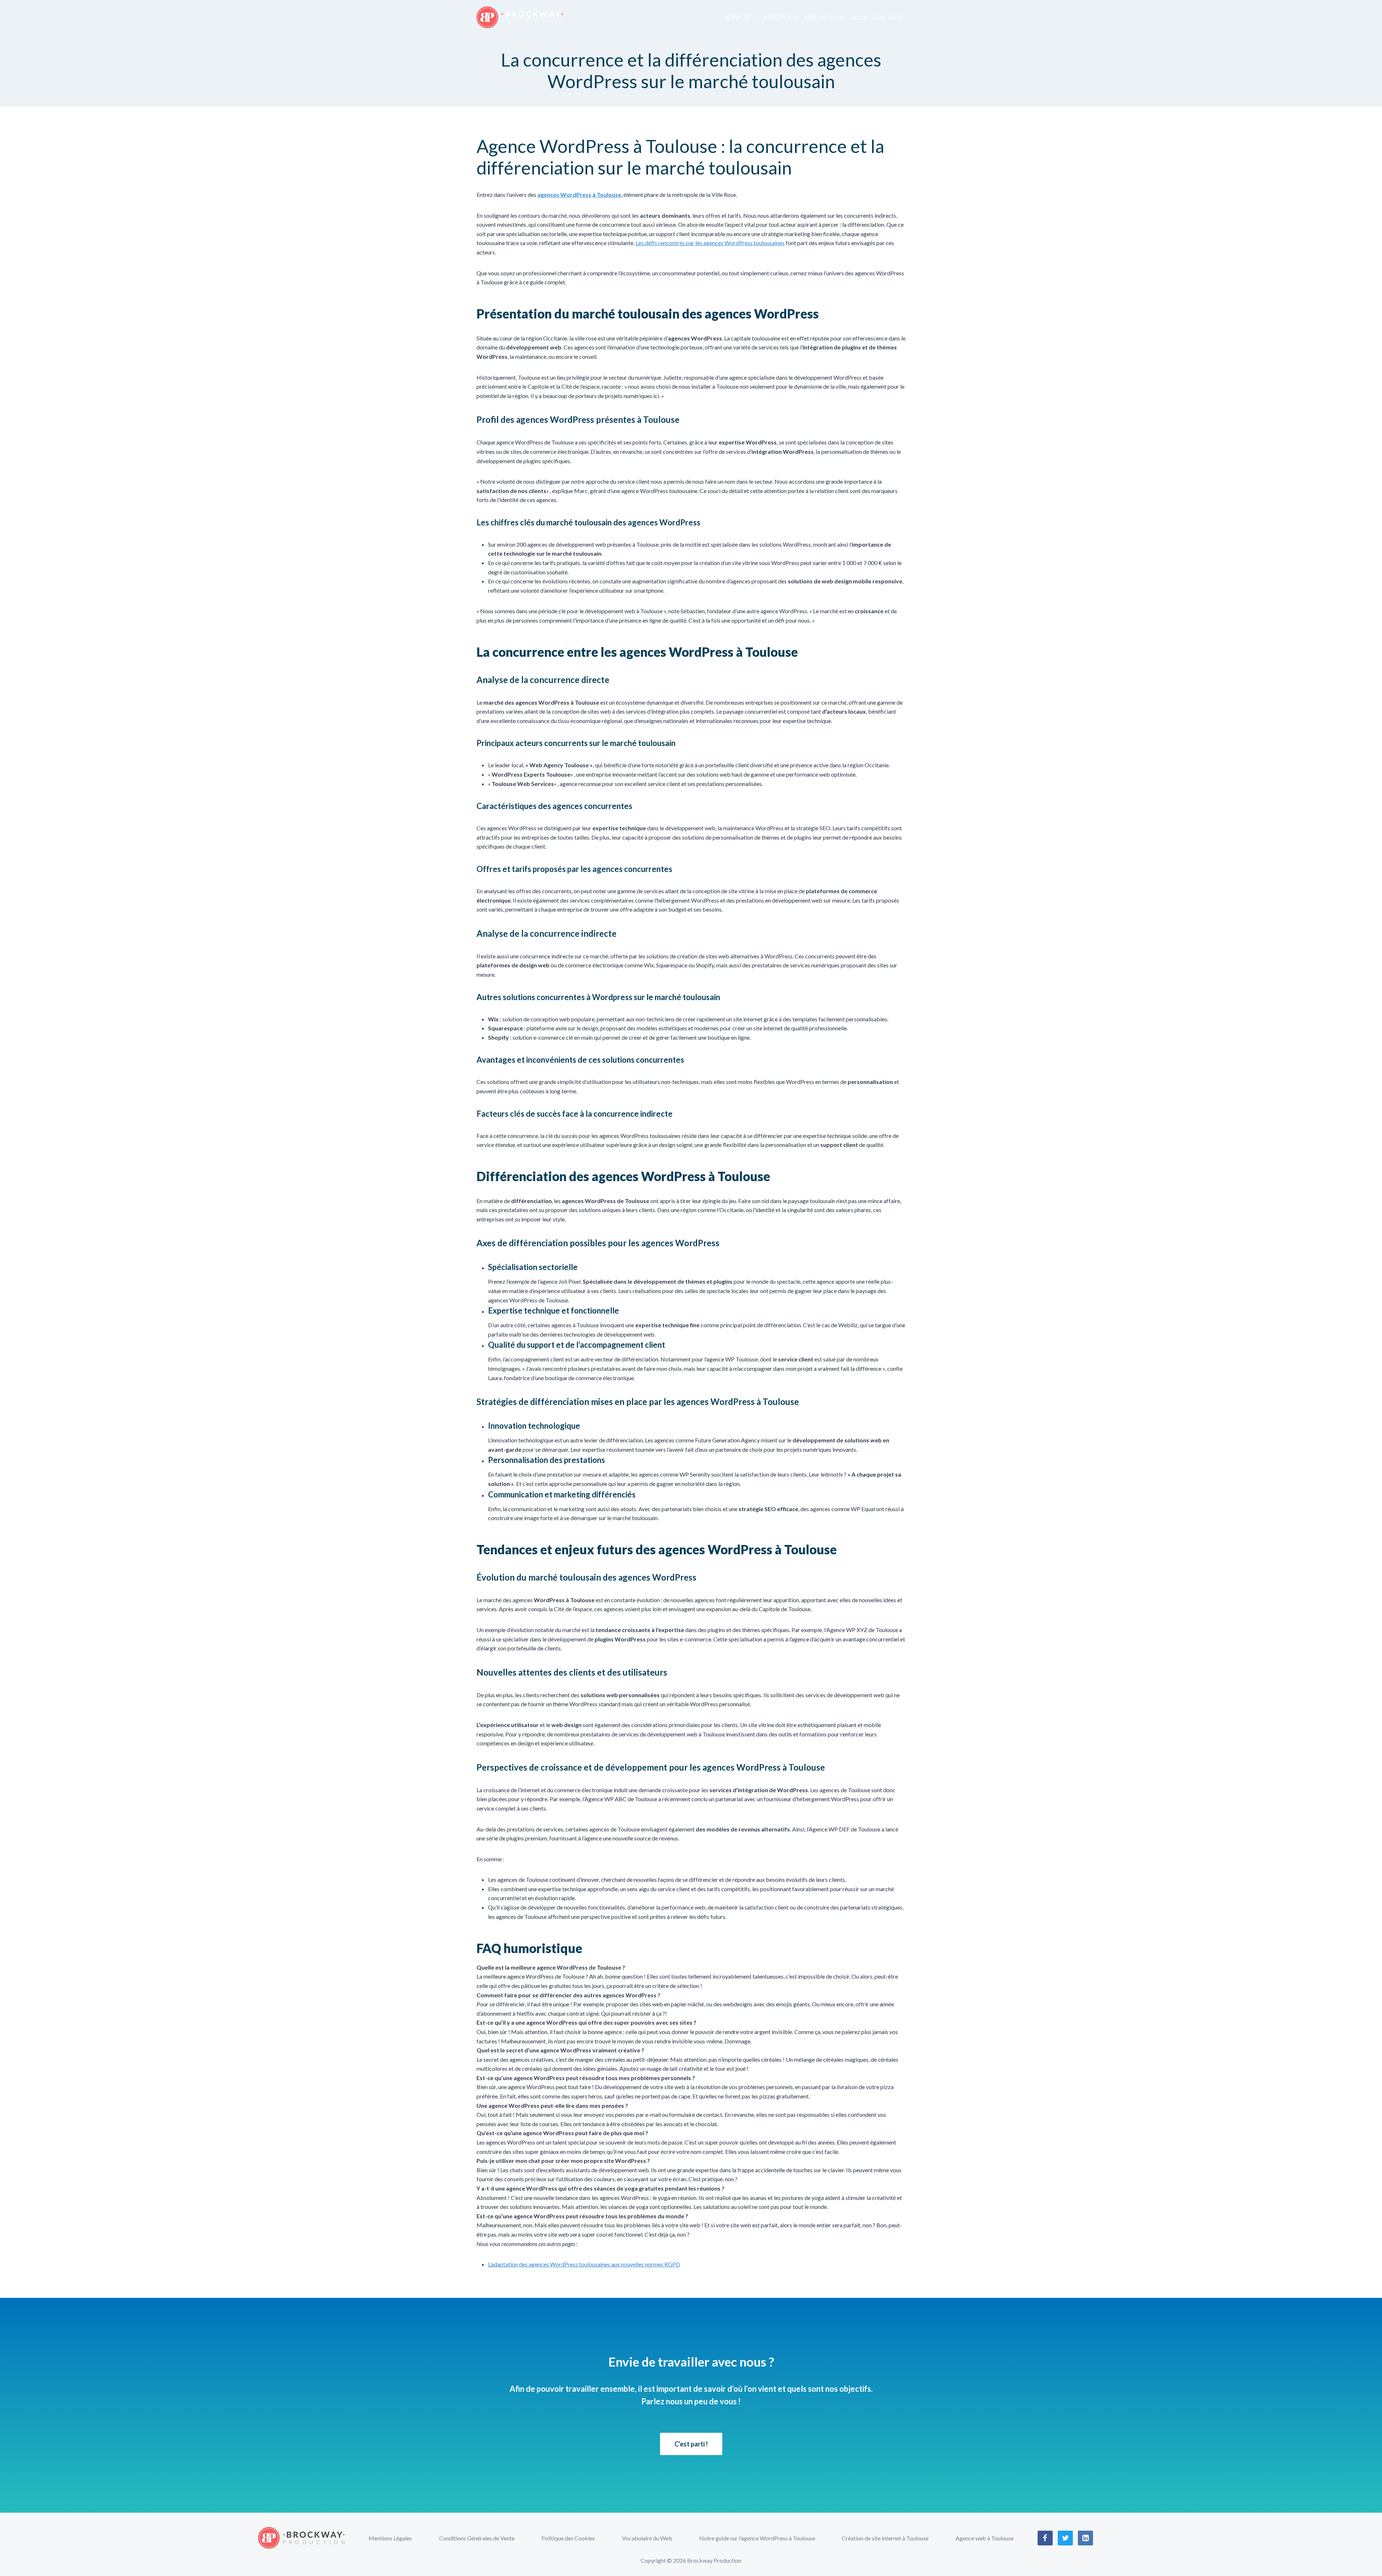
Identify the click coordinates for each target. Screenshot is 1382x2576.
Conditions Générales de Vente (477, 2538)
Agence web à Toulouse (984, 2538)
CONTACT (888, 17)
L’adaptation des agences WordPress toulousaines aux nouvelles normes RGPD (584, 2264)
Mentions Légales (390, 2538)
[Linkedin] (1085, 2538)
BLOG (859, 17)
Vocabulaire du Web (647, 2538)
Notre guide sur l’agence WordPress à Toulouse (757, 2538)
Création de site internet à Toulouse (885, 2538)
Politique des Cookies (568, 2538)
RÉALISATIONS (824, 17)
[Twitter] (1065, 2538)
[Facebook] (1045, 2538)
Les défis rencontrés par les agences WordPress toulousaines (710, 243)
